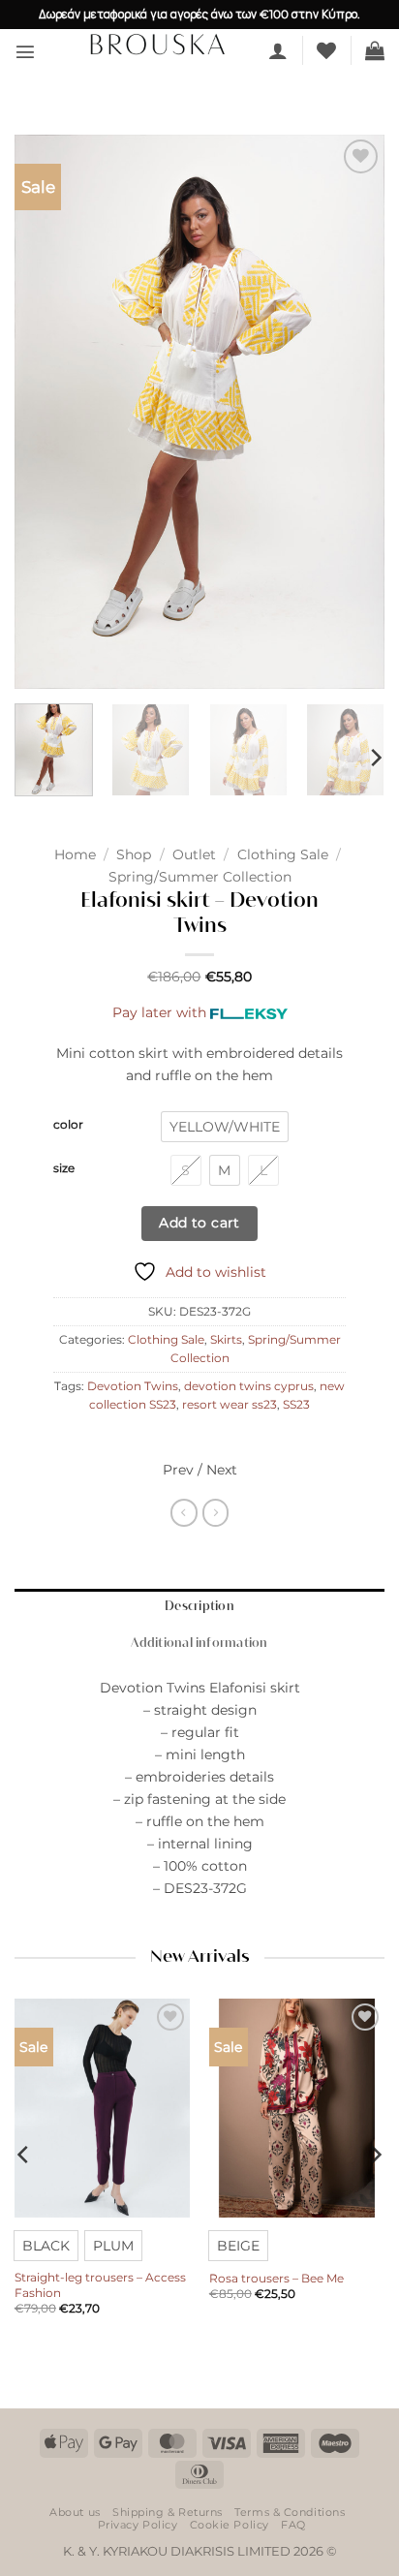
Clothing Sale (283, 854)
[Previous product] (216, 1512)
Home (75, 854)
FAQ (293, 2525)
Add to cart (199, 1223)
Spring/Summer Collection (200, 877)
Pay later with (159, 1012)
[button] (25, 51)
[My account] (278, 50)
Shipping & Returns (168, 2512)
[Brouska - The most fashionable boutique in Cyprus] (157, 44)
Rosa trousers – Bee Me (276, 2278)
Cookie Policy (230, 2525)
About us (75, 2512)
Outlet (194, 854)
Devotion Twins (133, 1386)
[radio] (225, 1127)
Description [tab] (199, 1607)
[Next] (353, 412)
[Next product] (184, 1512)
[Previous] (46, 412)
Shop (134, 854)
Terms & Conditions (290, 2512)
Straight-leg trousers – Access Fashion (100, 2285)
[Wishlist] (326, 50)
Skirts (226, 1340)
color (68, 1125)
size (64, 1168)
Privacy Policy (138, 2525)
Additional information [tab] (199, 1644)
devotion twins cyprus (249, 1386)
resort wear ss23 (230, 1405)
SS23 (296, 1405)
